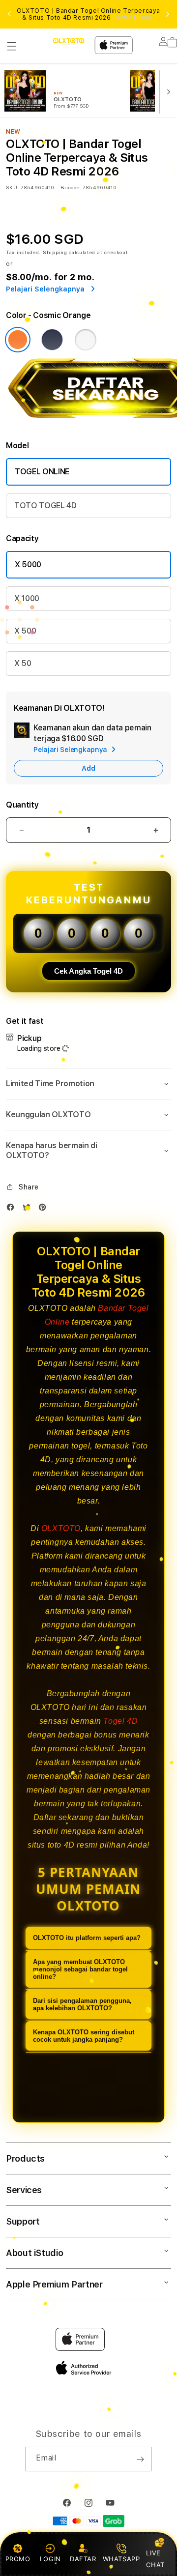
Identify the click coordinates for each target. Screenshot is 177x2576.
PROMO (18, 2559)
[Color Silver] (86, 340)
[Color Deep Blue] (52, 340)
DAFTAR (83, 2559)
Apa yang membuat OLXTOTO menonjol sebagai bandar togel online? (80, 1969)
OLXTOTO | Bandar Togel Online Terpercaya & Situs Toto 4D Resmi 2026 (88, 14)
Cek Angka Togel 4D (88, 971)
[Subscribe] (140, 2459)
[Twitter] (29, 1209)
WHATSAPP (121, 2559)
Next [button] (168, 14)
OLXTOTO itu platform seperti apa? (87, 1938)
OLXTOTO (61, 1528)
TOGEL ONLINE (42, 472)
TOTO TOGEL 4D (45, 506)
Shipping (55, 252)
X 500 (25, 631)
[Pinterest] (45, 1209)
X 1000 (27, 598)
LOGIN (50, 2559)
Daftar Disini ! (134, 18)
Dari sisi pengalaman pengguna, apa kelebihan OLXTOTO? (82, 2004)
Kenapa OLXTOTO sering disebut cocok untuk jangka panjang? (84, 2036)
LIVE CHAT (155, 2559)
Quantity (22, 805)
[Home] (69, 42)
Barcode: (71, 187)
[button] (12, 46)
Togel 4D (120, 1721)
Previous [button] (9, 14)
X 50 (23, 663)
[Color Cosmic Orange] (18, 340)
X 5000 (28, 564)
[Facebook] (13, 1209)
